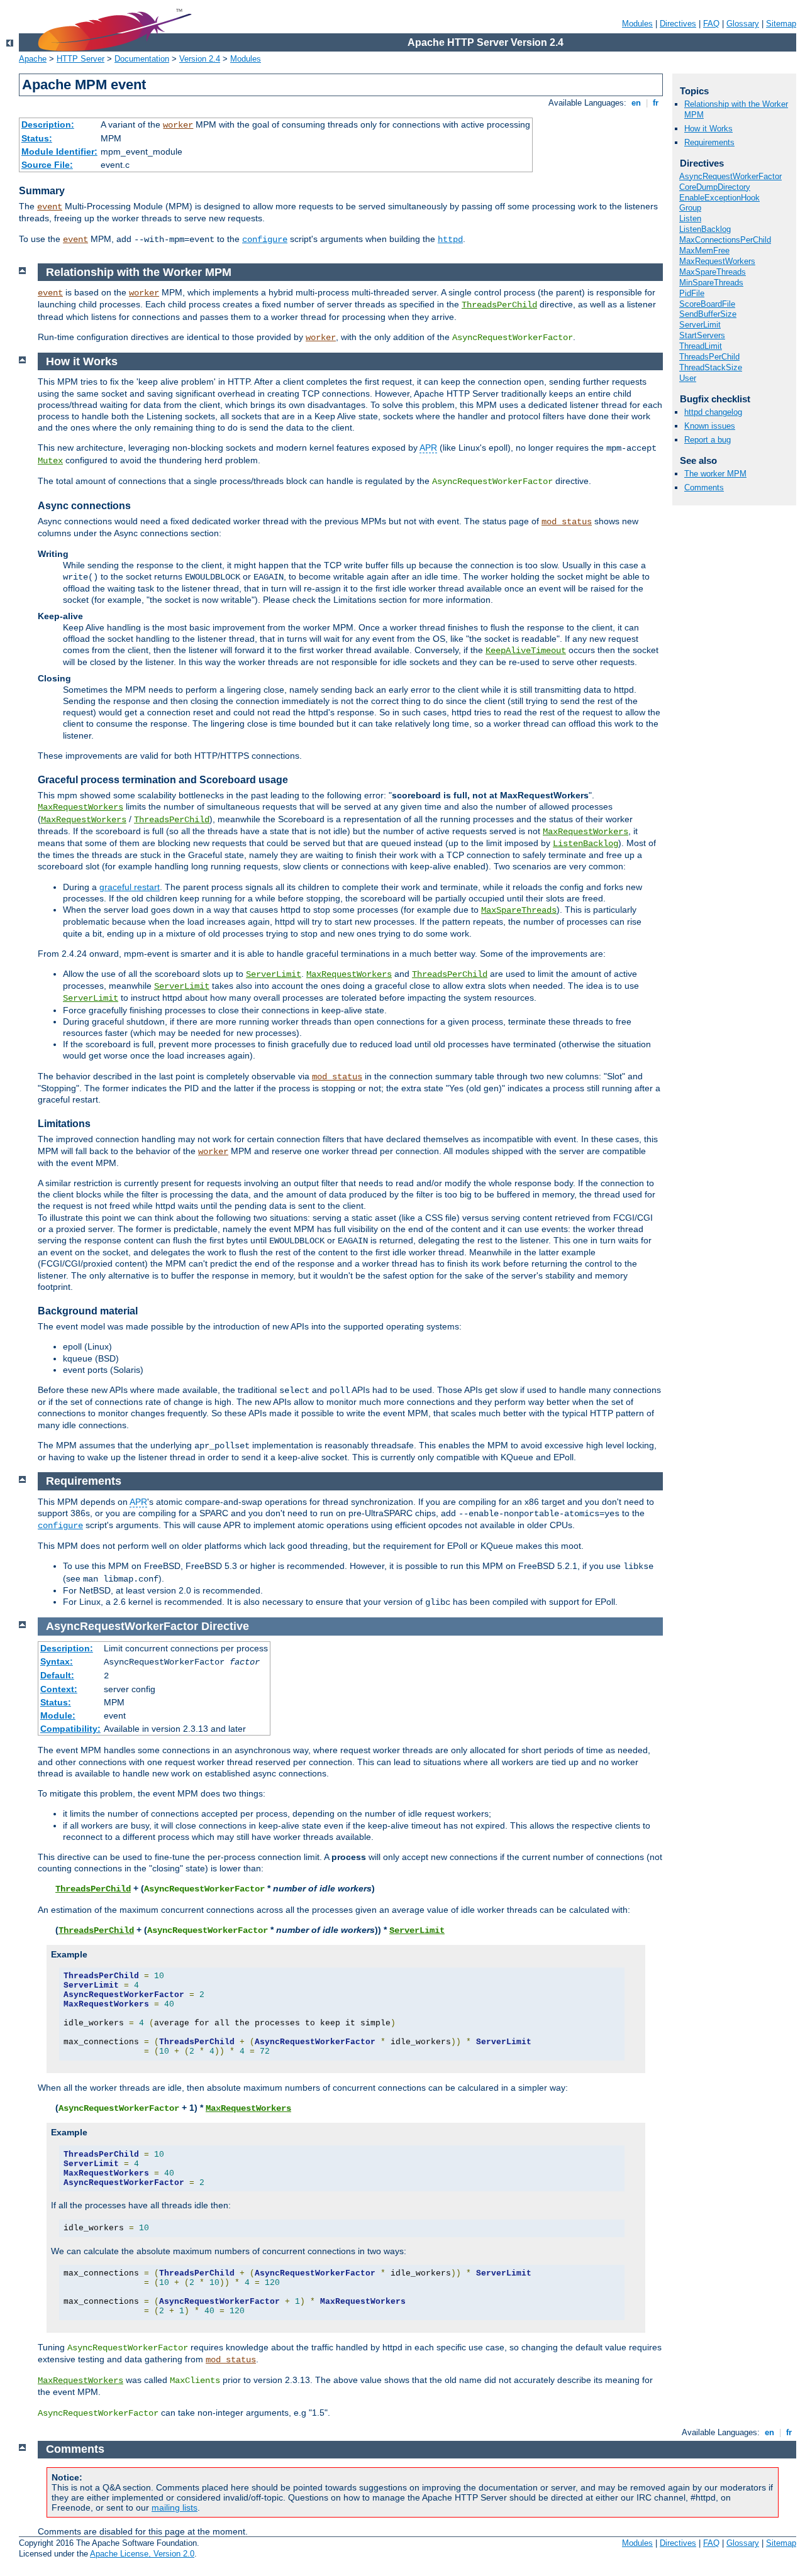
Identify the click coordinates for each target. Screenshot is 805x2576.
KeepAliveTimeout (526, 651)
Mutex (50, 461)
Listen (690, 218)
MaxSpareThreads (713, 272)
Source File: (47, 165)
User (688, 378)
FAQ (711, 24)
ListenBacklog (705, 229)
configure (265, 239)
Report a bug (708, 440)
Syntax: (57, 1661)
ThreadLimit (701, 346)
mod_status (567, 522)
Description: (48, 124)
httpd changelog (713, 412)
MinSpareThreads (711, 283)
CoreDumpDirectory (715, 187)
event (50, 207)
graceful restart (130, 887)
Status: (37, 138)
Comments (704, 487)
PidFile (692, 293)
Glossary (743, 24)
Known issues (710, 426)
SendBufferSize (708, 314)
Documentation (142, 59)
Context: (59, 1689)
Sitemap (781, 24)
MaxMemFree (704, 250)
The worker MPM (715, 474)
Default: (57, 1675)
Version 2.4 (200, 59)
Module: (58, 1715)
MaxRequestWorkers (717, 261)
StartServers (702, 335)
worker (178, 125)
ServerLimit (700, 325)
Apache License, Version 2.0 (142, 2554)
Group (690, 208)
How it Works (708, 129)
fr (656, 103)
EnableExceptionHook (719, 198)
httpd (450, 239)
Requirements (709, 142)
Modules (637, 24)
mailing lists (175, 2507)
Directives (678, 24)
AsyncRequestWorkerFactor (730, 176)
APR (428, 448)
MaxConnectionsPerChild (725, 240)
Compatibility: (70, 1729)
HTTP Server (80, 59)
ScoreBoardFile (707, 304)
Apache (33, 59)
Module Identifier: (59, 151)
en (636, 103)
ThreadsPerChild (709, 357)
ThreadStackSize (711, 367)
